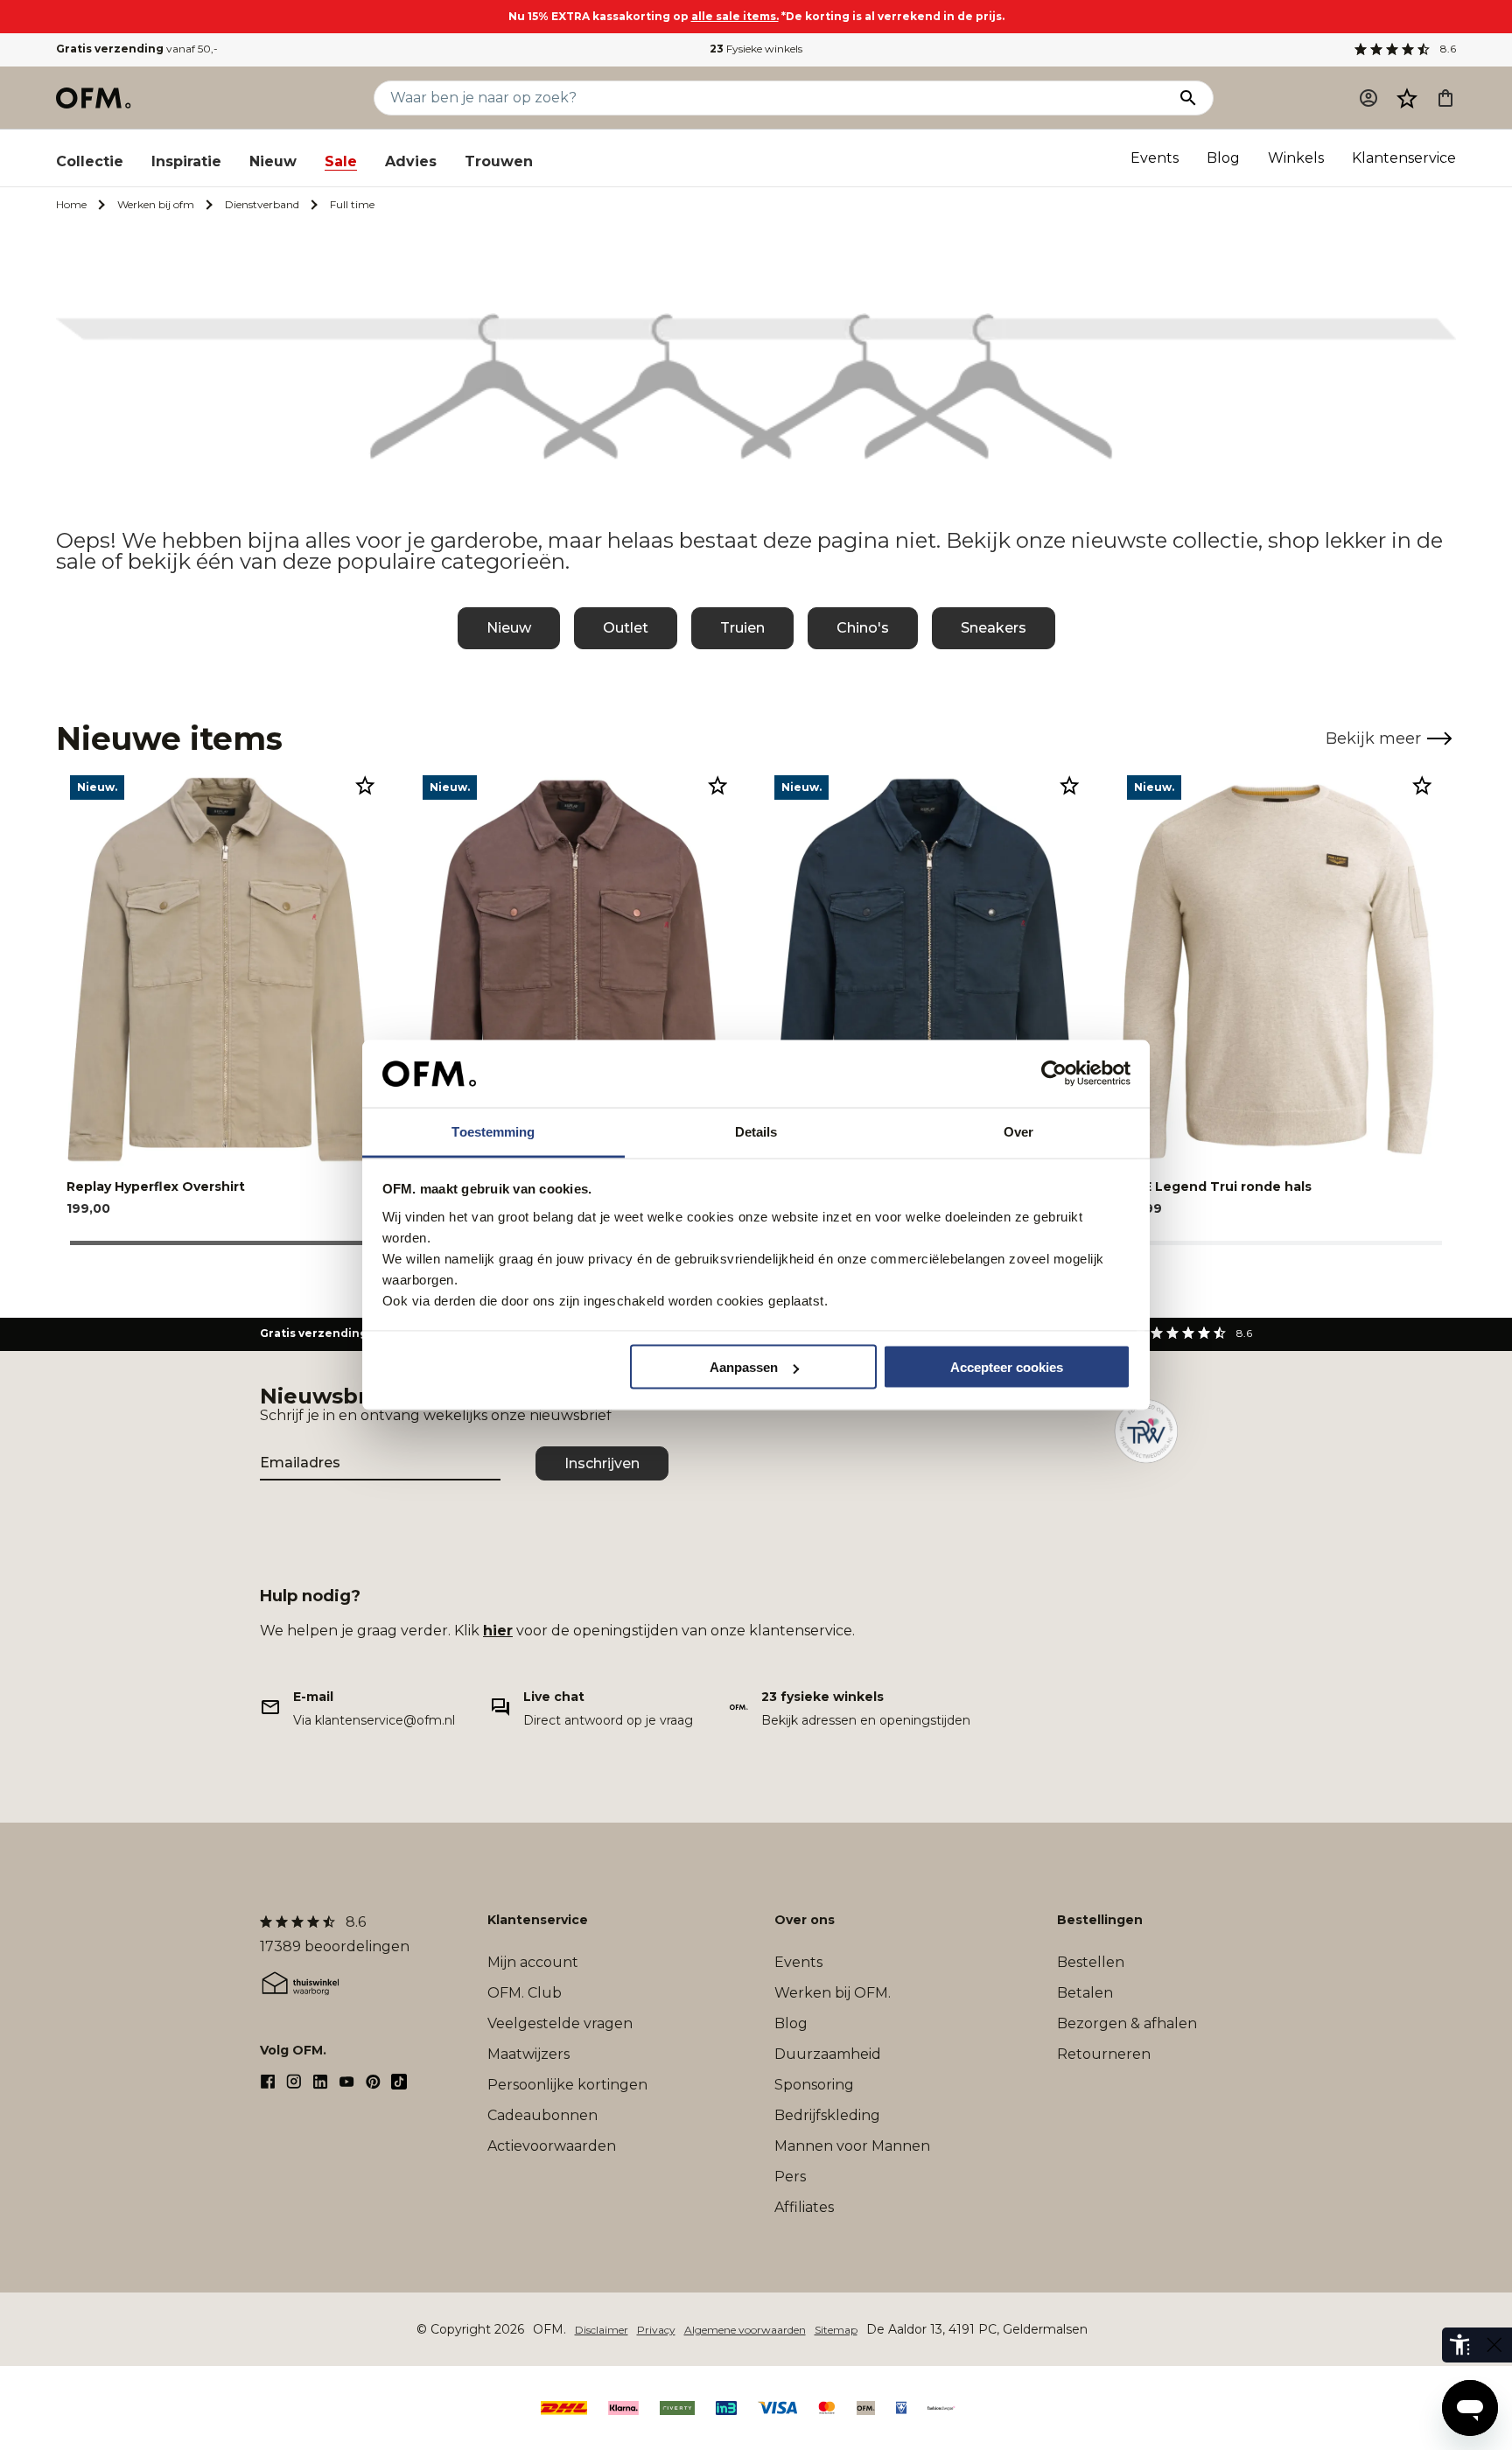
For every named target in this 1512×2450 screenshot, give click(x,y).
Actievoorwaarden (552, 2146)
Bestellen (1091, 1962)
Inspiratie (186, 161)
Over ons (805, 1920)
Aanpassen (744, 1367)
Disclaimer (602, 2330)
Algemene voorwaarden (745, 2330)
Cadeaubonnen (542, 2115)
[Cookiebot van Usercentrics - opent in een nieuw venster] (1054, 1074)
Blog (1223, 158)
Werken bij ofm (156, 204)
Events (1155, 158)
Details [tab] (756, 1131)
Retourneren (1104, 2054)
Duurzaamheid (828, 2054)
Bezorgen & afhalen (1127, 2023)
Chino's (863, 628)
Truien (742, 628)
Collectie (90, 161)
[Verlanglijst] (1407, 98)
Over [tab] (1018, 1131)
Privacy (656, 2330)
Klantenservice (1404, 158)
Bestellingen (1100, 1920)
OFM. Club (525, 1993)
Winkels (1296, 158)
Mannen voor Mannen (852, 2146)
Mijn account (533, 1962)
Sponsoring (814, 2085)
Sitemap (836, 2330)
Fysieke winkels (756, 49)
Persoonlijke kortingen (567, 2085)
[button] (1407, 98)
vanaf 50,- (137, 49)
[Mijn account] (1368, 98)
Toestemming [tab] (493, 1131)
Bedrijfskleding (827, 2115)
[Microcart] (1445, 98)
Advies (411, 161)
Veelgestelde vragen (560, 2023)
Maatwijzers (528, 2054)
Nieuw (273, 161)
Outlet (626, 628)
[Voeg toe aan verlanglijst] (365, 785)
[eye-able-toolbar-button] (1459, 2345)
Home (71, 204)
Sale (341, 161)
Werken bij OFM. (833, 1993)
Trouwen (499, 161)
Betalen (1085, 1993)
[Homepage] (94, 98)
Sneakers (994, 628)
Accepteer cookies (1007, 1367)
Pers (790, 2177)
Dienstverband (262, 204)
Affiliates (804, 2207)
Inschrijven (602, 1463)
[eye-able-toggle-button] (1494, 2345)
